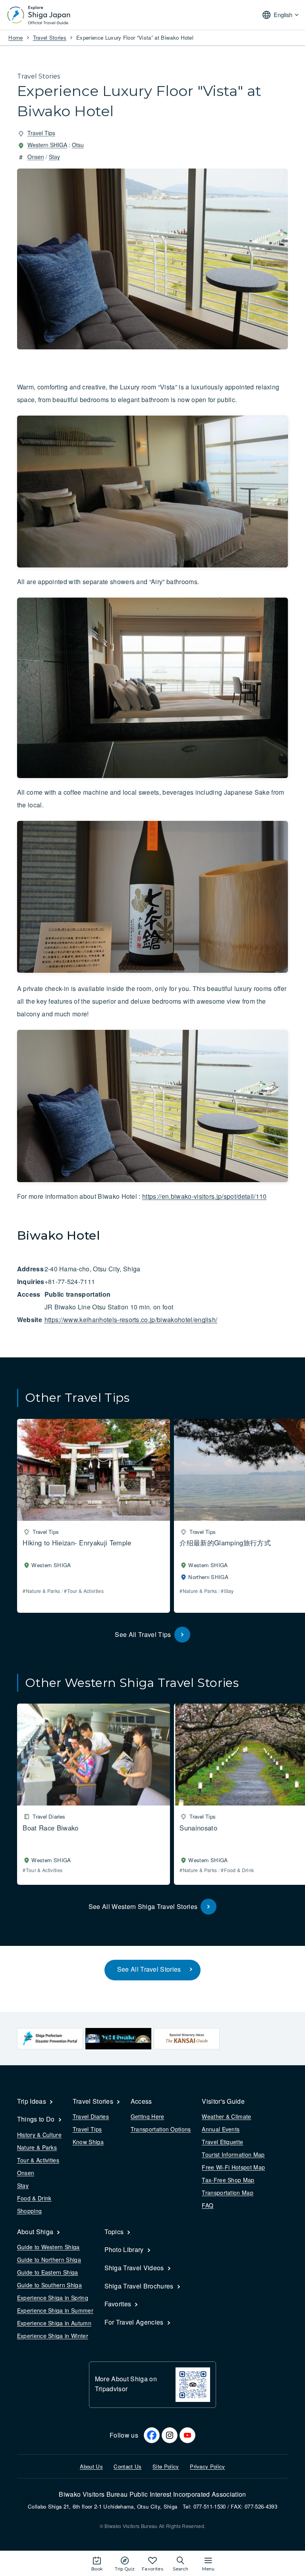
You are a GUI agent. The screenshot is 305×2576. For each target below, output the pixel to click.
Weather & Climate (226, 2116)
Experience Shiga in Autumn (54, 2323)
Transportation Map (228, 2193)
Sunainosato (198, 1828)
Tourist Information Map (233, 2154)
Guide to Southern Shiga (49, 2285)
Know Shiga (88, 2142)
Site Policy (166, 2466)
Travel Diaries (91, 2116)
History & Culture (39, 2135)
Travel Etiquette (222, 2142)
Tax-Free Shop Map (228, 2180)
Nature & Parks (37, 2147)
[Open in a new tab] (50, 2039)
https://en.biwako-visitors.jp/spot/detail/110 (204, 1196)
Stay (54, 157)
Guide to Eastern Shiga (48, 2272)
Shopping (30, 2211)
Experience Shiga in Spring (53, 2298)
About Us (91, 2466)
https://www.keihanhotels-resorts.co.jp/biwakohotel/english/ (131, 1320)
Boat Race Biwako (50, 1828)
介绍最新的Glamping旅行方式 (225, 1543)
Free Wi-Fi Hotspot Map (233, 2167)
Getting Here (148, 2116)
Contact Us (127, 2466)
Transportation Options (161, 2129)
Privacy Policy (207, 2466)
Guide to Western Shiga (48, 2247)
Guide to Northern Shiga (49, 2260)
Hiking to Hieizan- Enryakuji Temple (77, 1543)
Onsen (36, 157)
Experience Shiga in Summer (55, 2310)
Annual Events (221, 2129)
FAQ (208, 2205)
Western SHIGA (47, 145)
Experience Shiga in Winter (53, 2336)
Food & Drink (34, 2198)
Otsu (78, 145)
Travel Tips (41, 133)
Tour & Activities (38, 2160)
